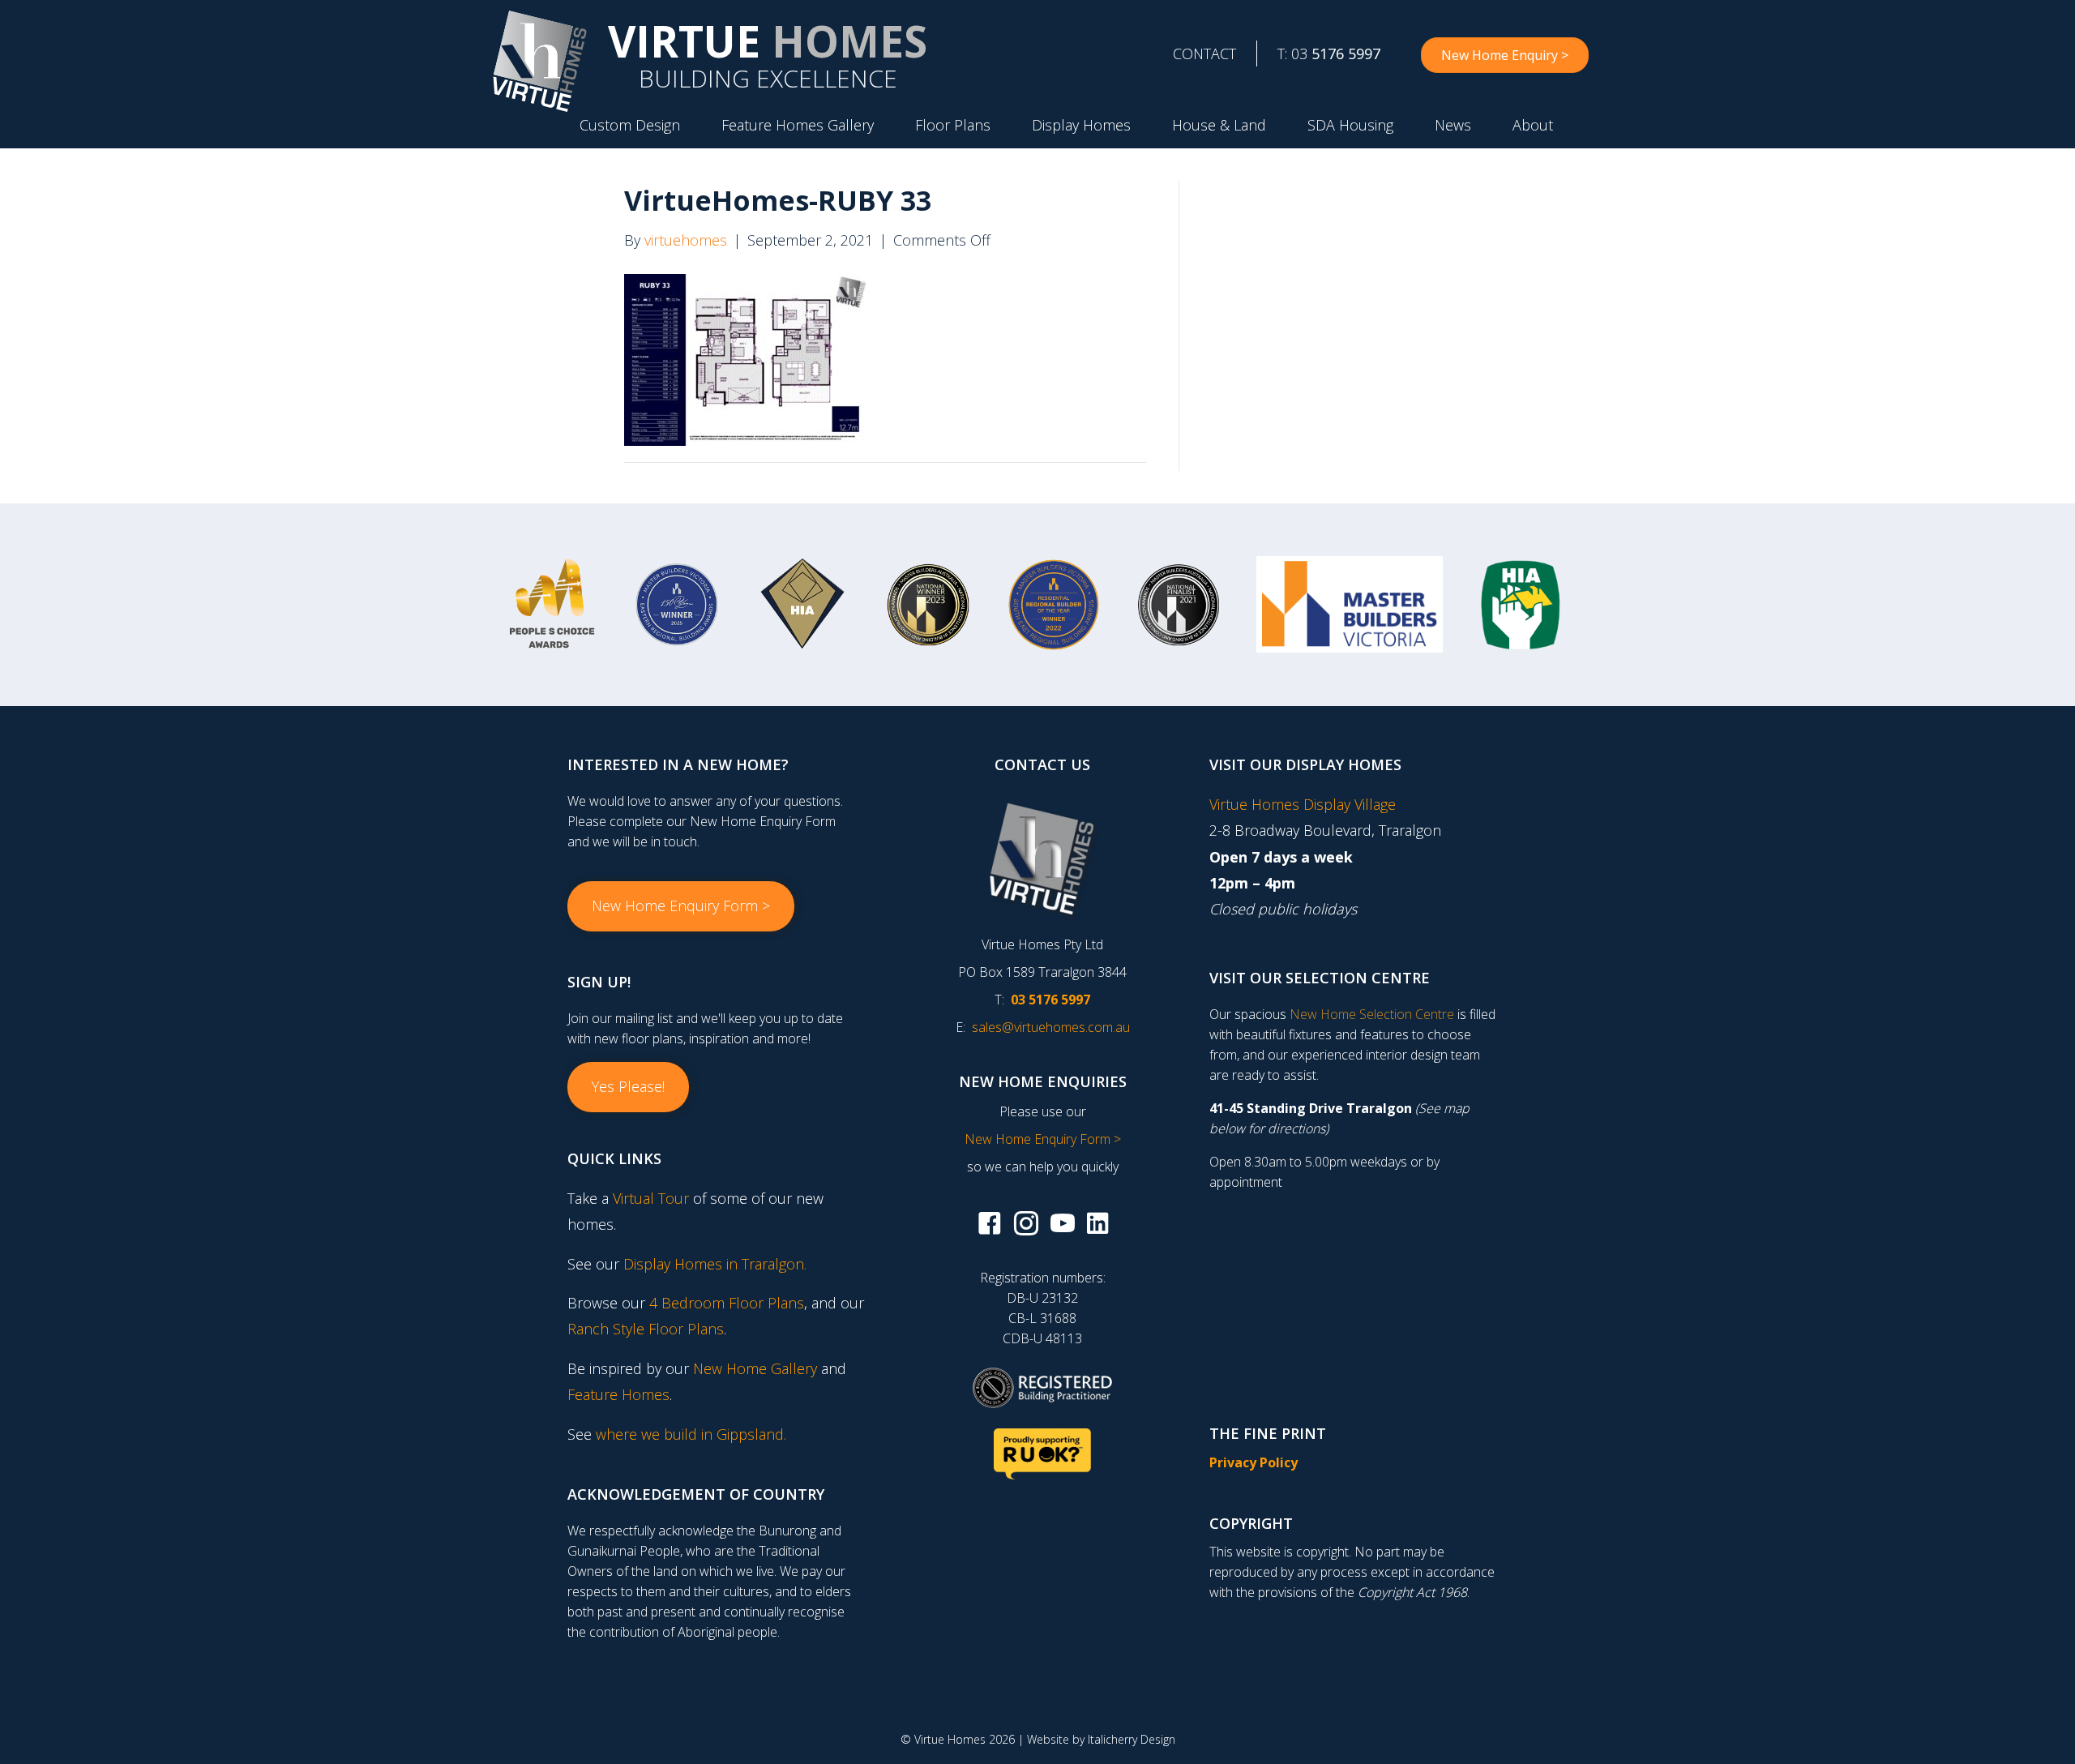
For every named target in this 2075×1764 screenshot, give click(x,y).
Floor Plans (953, 125)
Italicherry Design (1132, 1739)
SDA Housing (1350, 125)
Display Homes (1081, 125)
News (1453, 125)
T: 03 (1329, 54)
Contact (1204, 54)
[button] (681, 906)
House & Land (1219, 125)
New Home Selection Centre (1372, 1014)
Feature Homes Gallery (798, 125)
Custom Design (630, 125)
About (1533, 125)
